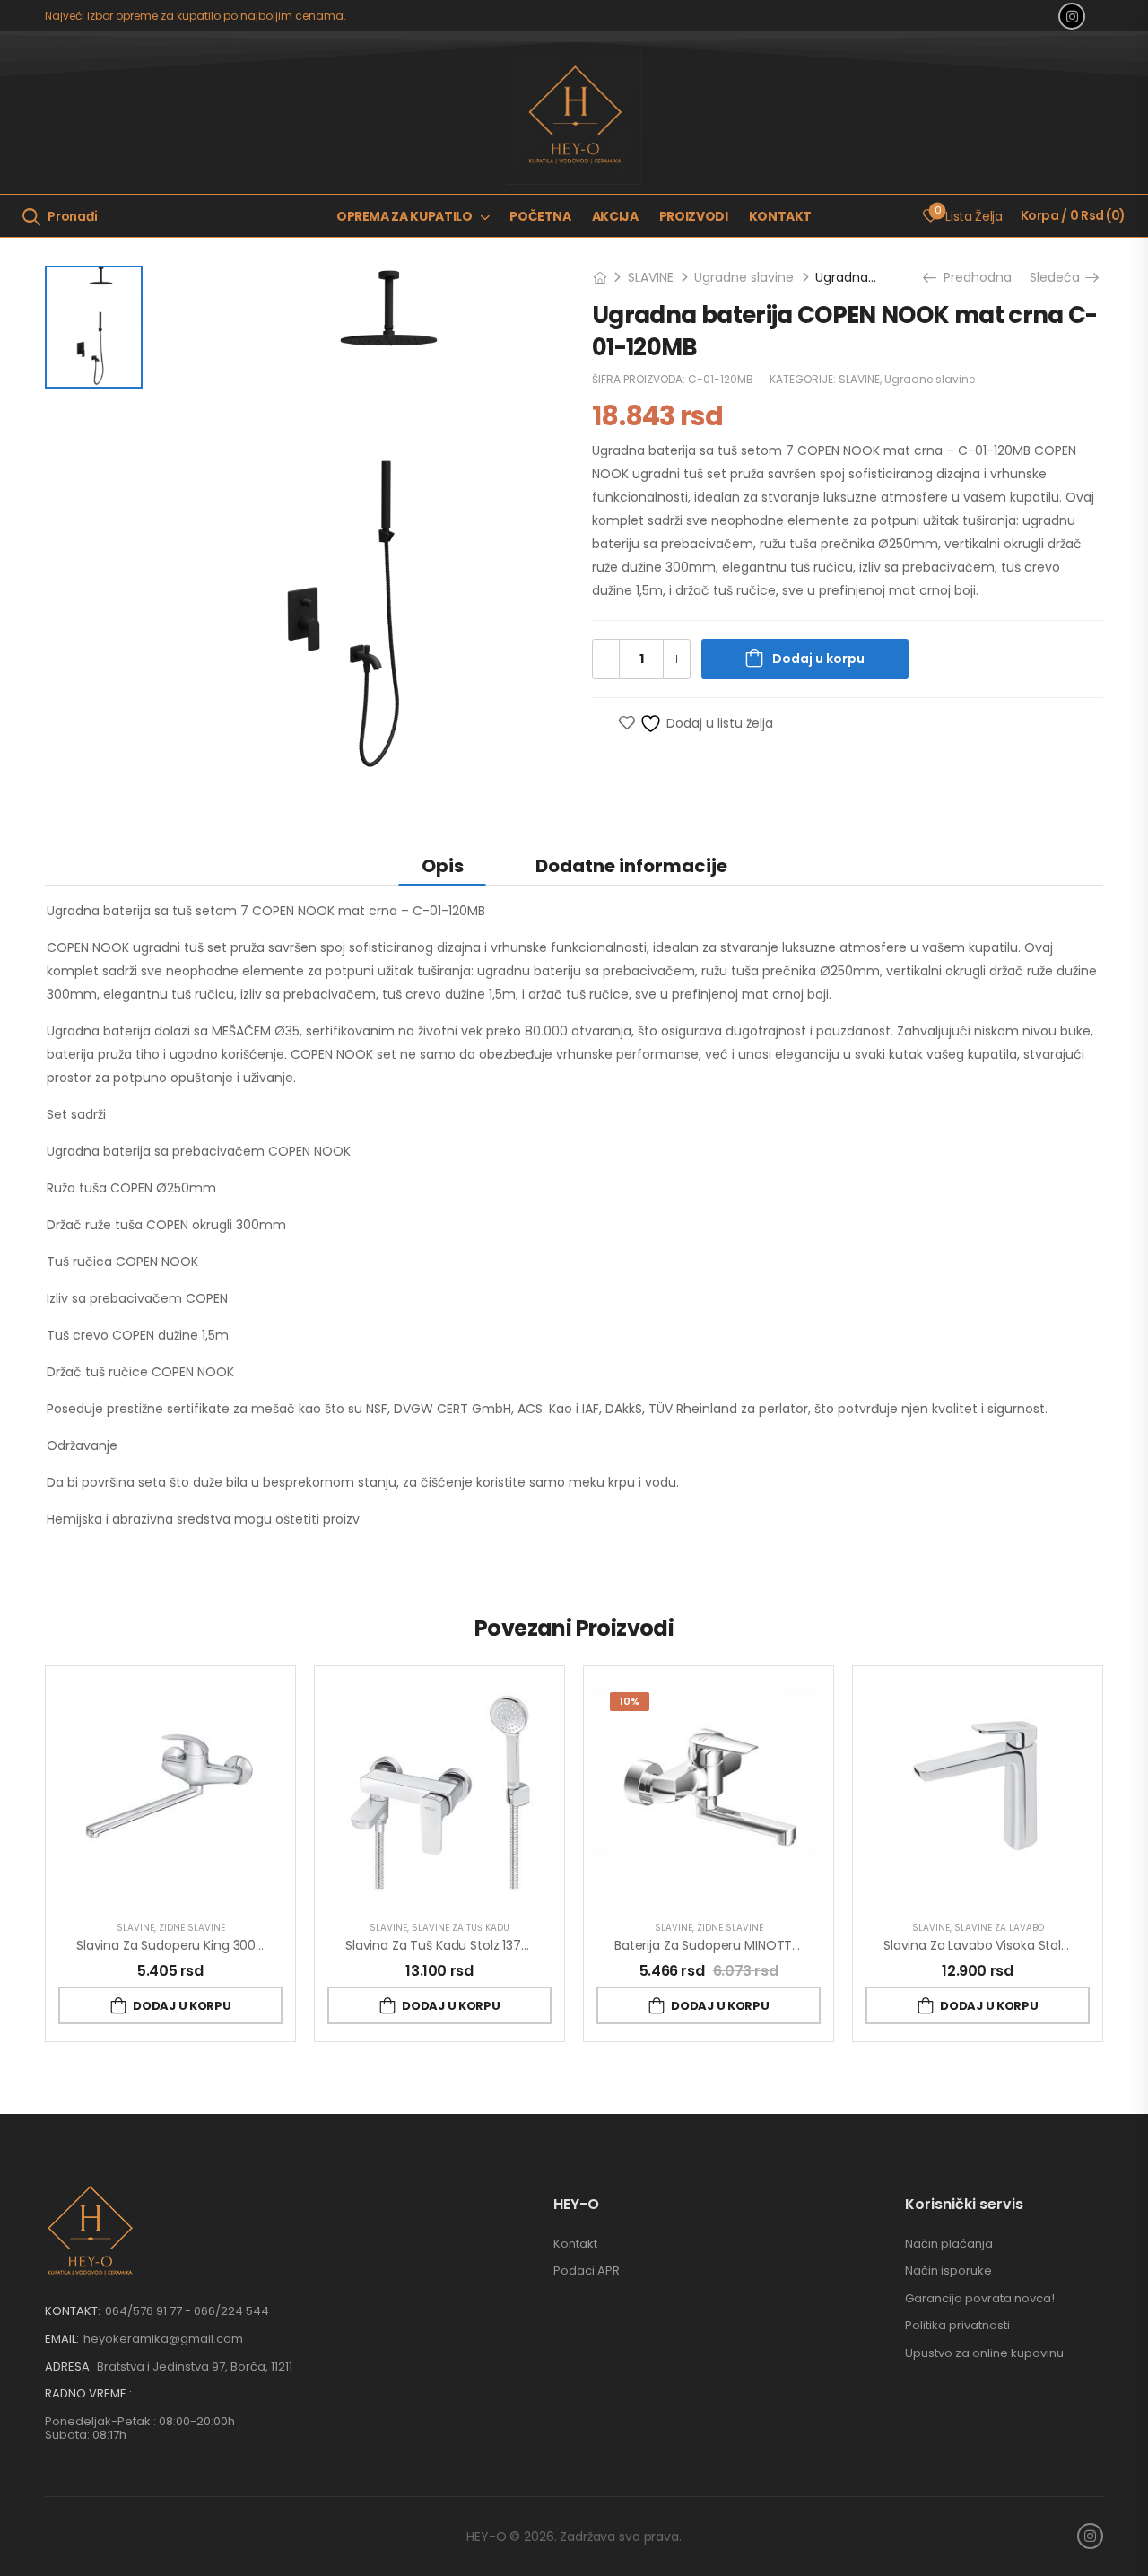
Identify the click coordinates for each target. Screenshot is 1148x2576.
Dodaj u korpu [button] (182, 2006)
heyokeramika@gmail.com (163, 2339)
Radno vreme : (88, 2394)
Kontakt (781, 216)
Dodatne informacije (631, 866)
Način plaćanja (949, 2244)
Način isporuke (948, 2270)
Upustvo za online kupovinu (984, 2353)
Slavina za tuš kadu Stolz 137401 (444, 1945)
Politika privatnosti (957, 2325)
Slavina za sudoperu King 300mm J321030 (204, 1945)
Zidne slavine (192, 1928)
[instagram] (1072, 16)
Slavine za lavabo (999, 1928)
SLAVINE (651, 277)
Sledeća (1059, 277)
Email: (62, 2339)
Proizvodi (694, 216)
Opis (443, 866)
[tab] (443, 865)
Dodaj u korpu (818, 659)
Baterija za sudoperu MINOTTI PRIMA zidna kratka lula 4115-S (797, 1945)
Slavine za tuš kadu (461, 1928)
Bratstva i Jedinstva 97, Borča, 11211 (195, 2366)
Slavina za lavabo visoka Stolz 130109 (996, 1945)
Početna (540, 216)
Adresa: (69, 2366)
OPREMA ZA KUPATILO (404, 216)
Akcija (615, 216)
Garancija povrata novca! (980, 2298)
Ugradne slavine (744, 277)
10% (630, 1701)
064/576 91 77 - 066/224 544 (187, 2311)
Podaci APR (587, 2270)
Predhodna (972, 277)
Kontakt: (73, 2311)
